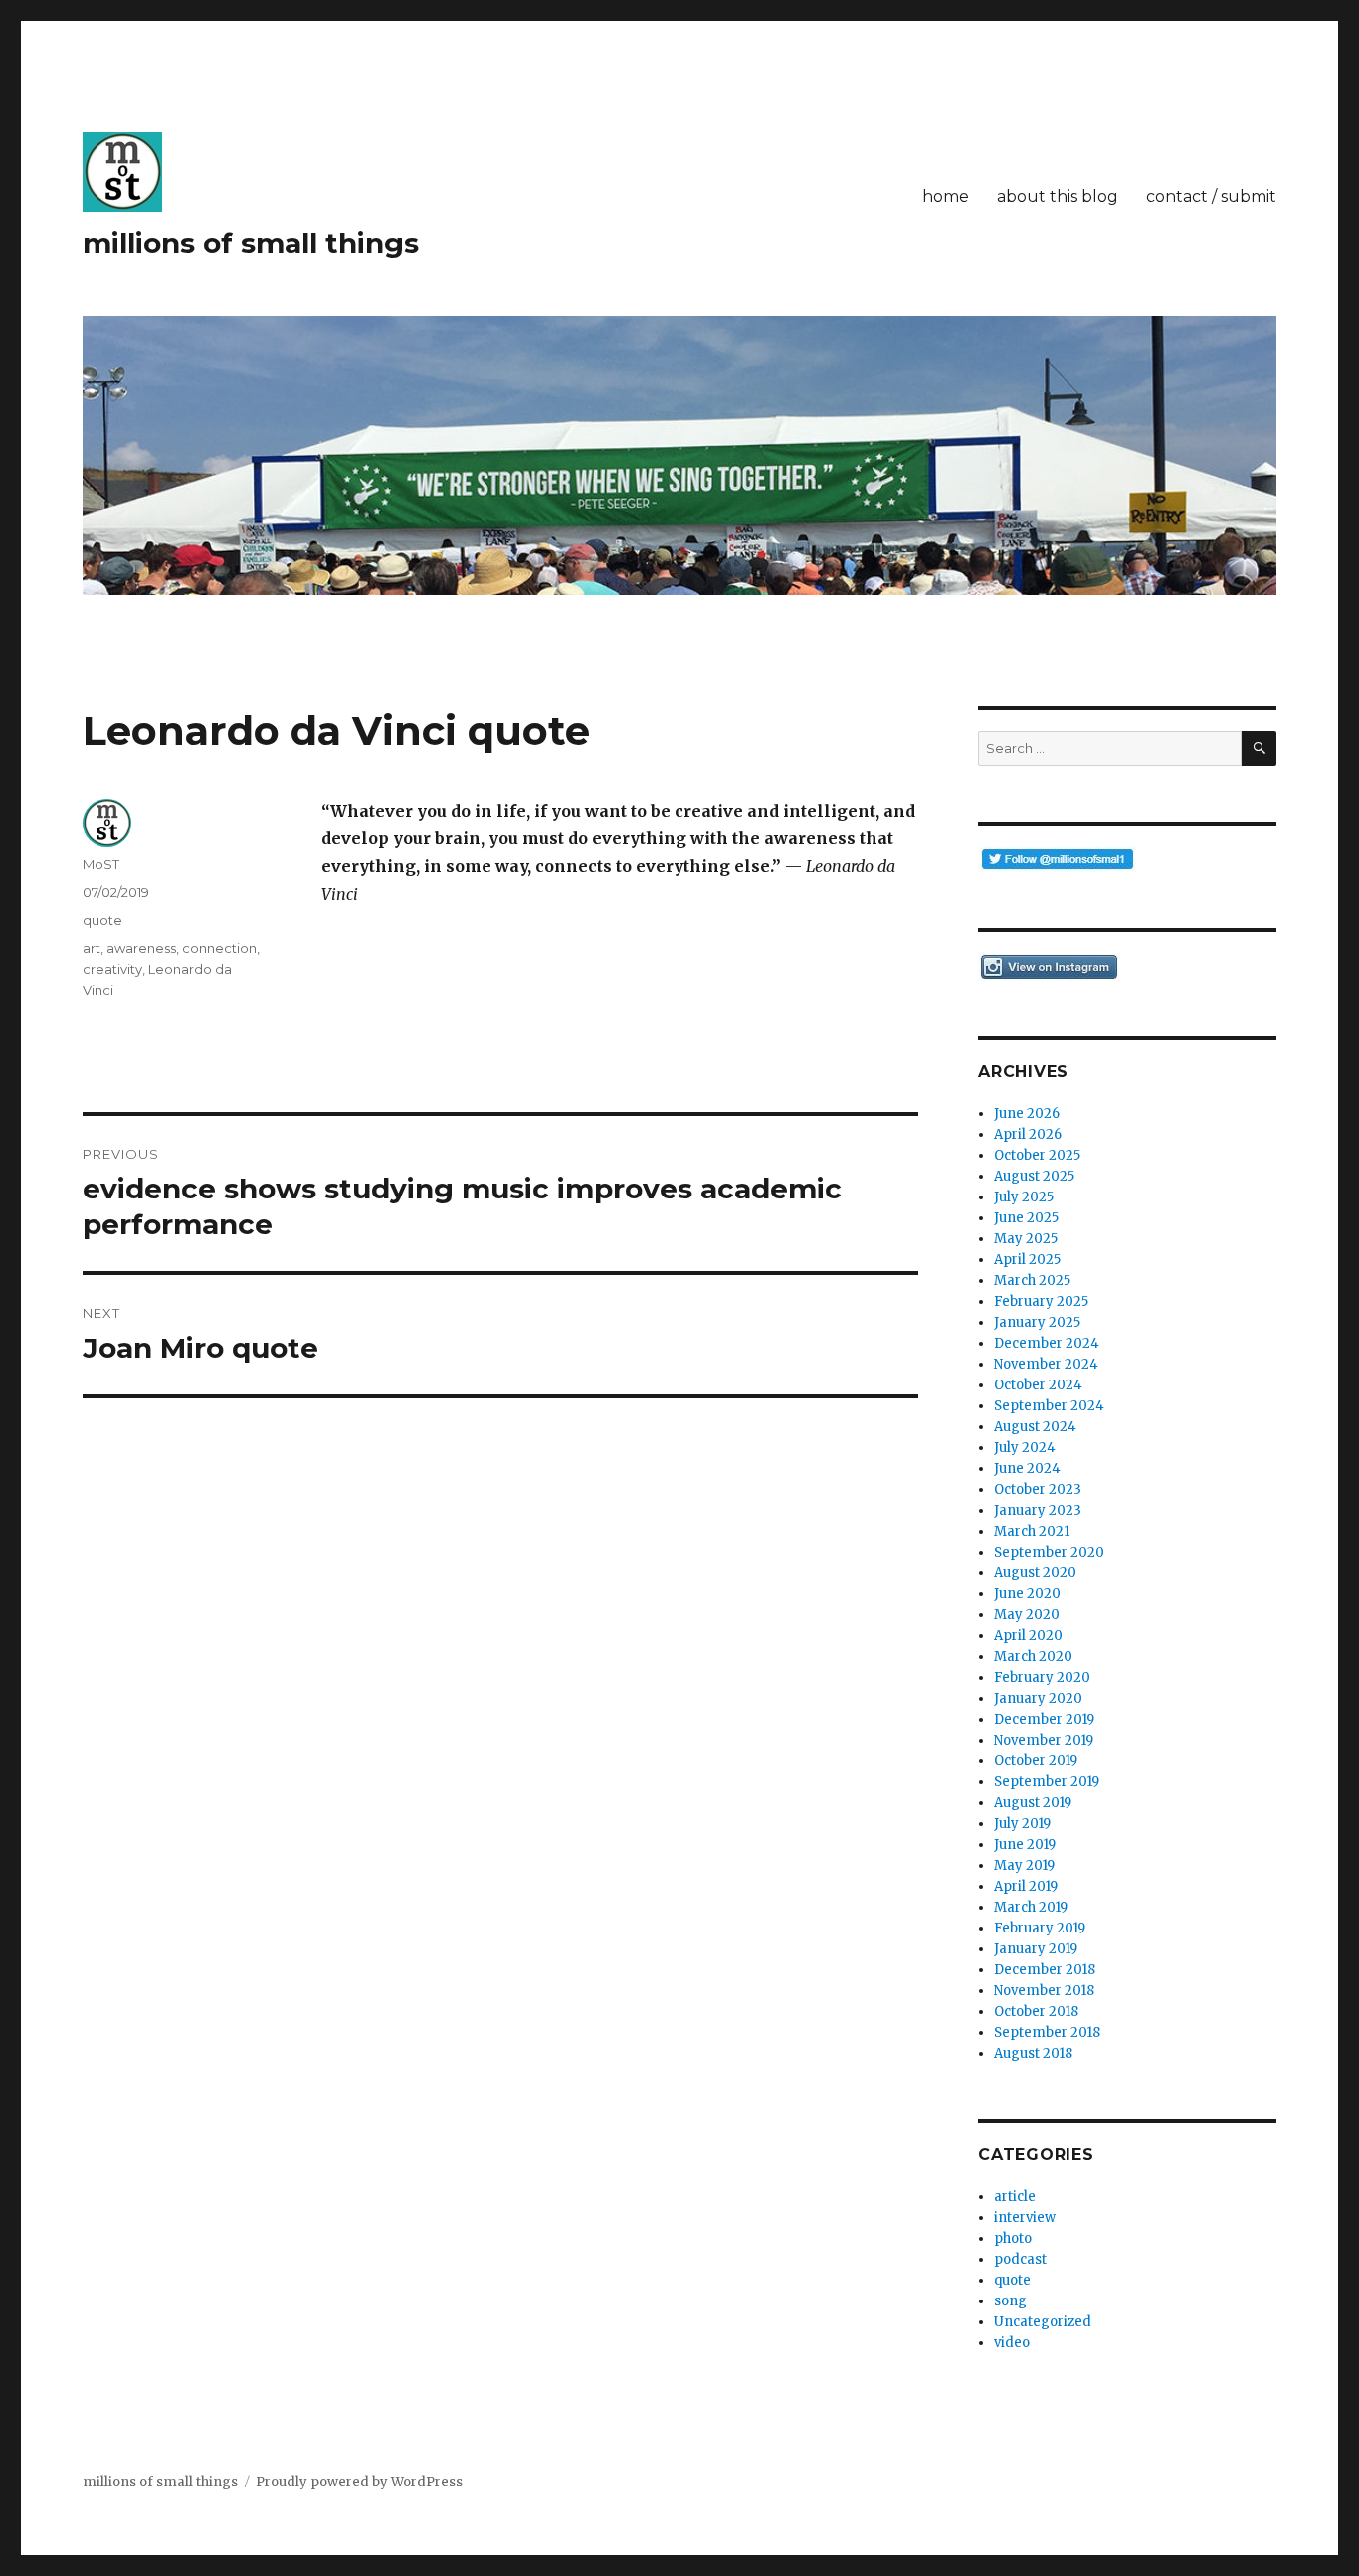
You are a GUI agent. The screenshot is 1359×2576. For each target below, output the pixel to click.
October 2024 (1038, 1385)
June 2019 (1025, 1844)
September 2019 (1047, 1782)
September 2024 (1049, 1406)
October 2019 (1036, 1761)
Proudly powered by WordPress (359, 2482)
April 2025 (1027, 1260)
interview (1025, 2217)
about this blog (1058, 196)
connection (219, 948)
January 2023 (1038, 1510)
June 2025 (1026, 1218)
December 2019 (1044, 1719)
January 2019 (1036, 1949)
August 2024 (1035, 1427)
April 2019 (1026, 1886)
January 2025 (1037, 1322)
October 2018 (1036, 2012)
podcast (1020, 2259)
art (92, 948)
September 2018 (1047, 2032)
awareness (141, 948)
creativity (112, 969)
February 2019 (1040, 1928)
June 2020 (1027, 1594)
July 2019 (1022, 1824)
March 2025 (1032, 1281)
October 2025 (1037, 1155)
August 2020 (1035, 1573)
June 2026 (1027, 1113)
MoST (101, 864)
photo (1013, 2238)
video (1012, 2343)
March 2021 (1032, 1531)
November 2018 (1044, 1991)
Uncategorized (1043, 2322)
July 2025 (1024, 1197)
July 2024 (1025, 1448)
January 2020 (1038, 1698)
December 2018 (1045, 1970)
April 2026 (1028, 1134)
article (1015, 2197)
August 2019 (1033, 1803)
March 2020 (1033, 1656)
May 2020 (1027, 1615)
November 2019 (1044, 1740)
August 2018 (1033, 2053)
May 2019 (1024, 1865)
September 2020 (1049, 1552)
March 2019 (1031, 1907)
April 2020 (1028, 1636)
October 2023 (1038, 1489)
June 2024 (1027, 1469)
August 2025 (1034, 1176)
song (1010, 2301)
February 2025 (1041, 1301)
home (946, 196)
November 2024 (1046, 1364)
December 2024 (1047, 1343)
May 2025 (1026, 1239)
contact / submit (1211, 196)
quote (102, 920)
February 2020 (1042, 1677)
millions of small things (251, 243)
